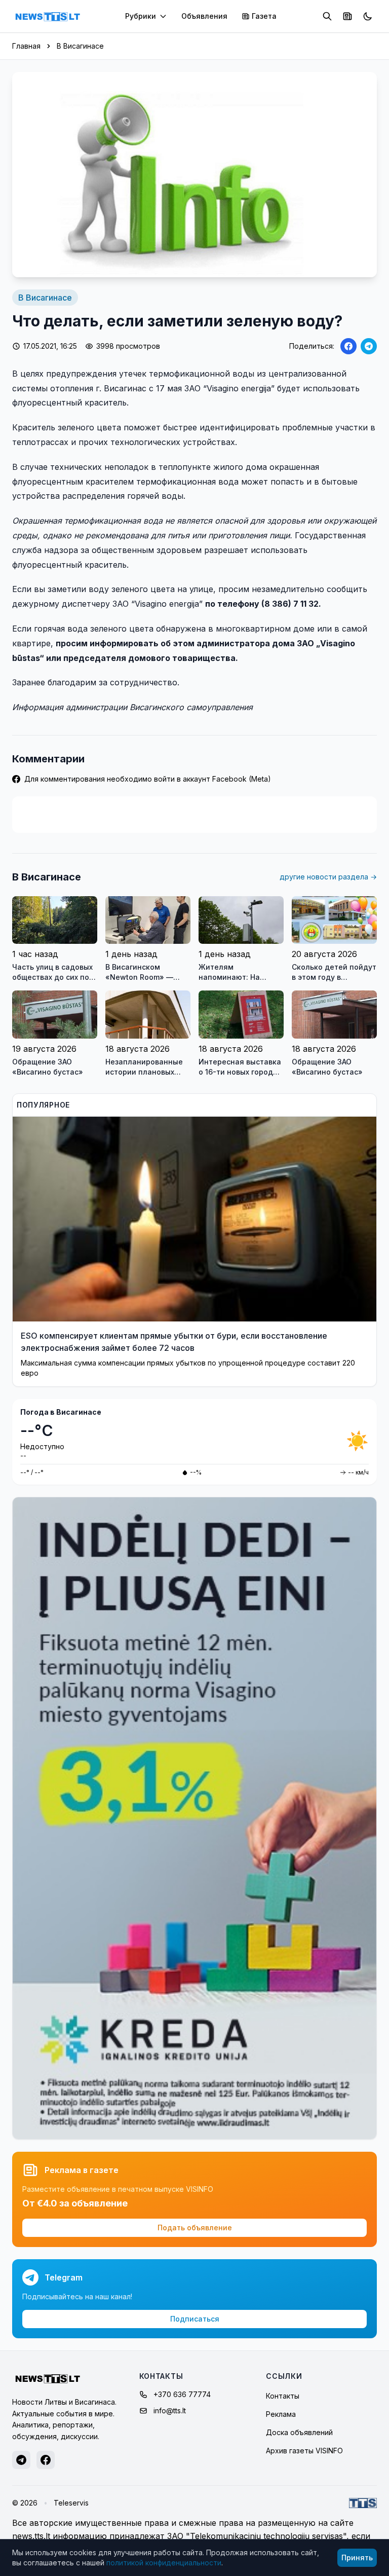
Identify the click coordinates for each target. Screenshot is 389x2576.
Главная (26, 46)
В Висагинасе (80, 46)
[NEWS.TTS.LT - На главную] (48, 16)
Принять (357, 2557)
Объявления (204, 16)
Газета (264, 16)
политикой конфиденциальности (164, 2563)
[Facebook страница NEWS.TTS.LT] (46, 2460)
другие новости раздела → (328, 877)
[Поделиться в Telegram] (369, 346)
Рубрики (141, 16)
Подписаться (195, 2319)
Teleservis (71, 2503)
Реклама (281, 2414)
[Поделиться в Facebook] (348, 346)
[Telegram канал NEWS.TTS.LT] (21, 2460)
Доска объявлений (299, 2432)
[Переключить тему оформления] (368, 16)
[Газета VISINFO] (347, 16)
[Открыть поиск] (327, 16)
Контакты (283, 2396)
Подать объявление (195, 2228)
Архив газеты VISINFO (304, 2451)
